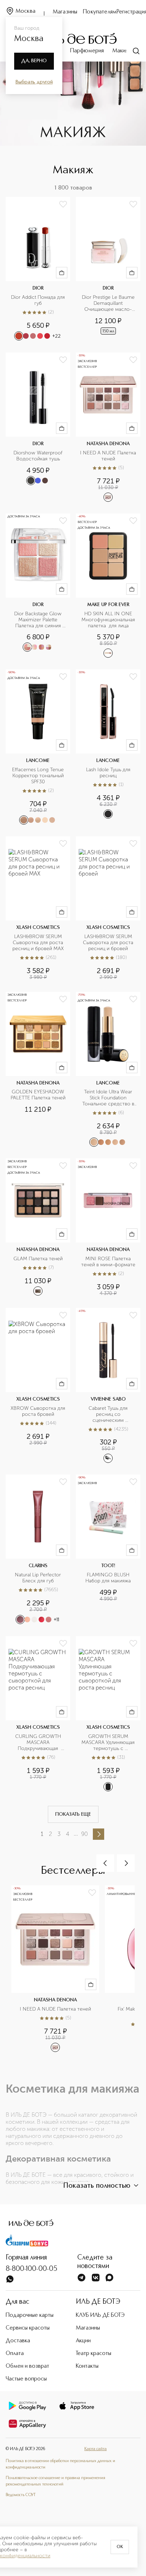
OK (120, 2547)
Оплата (15, 2354)
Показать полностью (97, 2186)
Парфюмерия (87, 51)
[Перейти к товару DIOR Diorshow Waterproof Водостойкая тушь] (38, 427)
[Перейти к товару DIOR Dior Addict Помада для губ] (38, 269)
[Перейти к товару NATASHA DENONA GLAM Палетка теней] (38, 1228)
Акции (83, 2341)
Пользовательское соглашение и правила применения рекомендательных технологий (55, 2481)
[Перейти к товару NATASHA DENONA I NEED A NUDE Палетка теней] (108, 427)
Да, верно (34, 61)
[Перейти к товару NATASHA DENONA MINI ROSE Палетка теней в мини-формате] (108, 1228)
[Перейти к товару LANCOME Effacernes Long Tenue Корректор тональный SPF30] (38, 747)
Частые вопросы (26, 2379)
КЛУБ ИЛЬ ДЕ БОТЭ (100, 2315)
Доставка (18, 2341)
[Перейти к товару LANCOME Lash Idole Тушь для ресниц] (108, 747)
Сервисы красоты (28, 2328)
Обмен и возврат (27, 2366)
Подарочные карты (30, 2315)
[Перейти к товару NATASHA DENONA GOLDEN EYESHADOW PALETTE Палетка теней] (38, 1070)
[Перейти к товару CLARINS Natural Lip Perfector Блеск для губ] (38, 1550)
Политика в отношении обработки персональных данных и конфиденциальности (60, 2464)
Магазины (65, 12)
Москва (26, 11)
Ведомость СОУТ (21, 2495)
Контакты (87, 2366)
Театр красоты (94, 2354)
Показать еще (73, 1814)
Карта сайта (96, 2449)
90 (85, 1834)
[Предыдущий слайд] (105, 1863)
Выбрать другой (34, 82)
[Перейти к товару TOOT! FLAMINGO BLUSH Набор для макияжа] (108, 1550)
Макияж (122, 51)
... (76, 1834)
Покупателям (100, 12)
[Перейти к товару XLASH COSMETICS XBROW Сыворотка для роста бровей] (38, 1386)
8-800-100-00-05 (32, 2269)
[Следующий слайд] (126, 1863)
